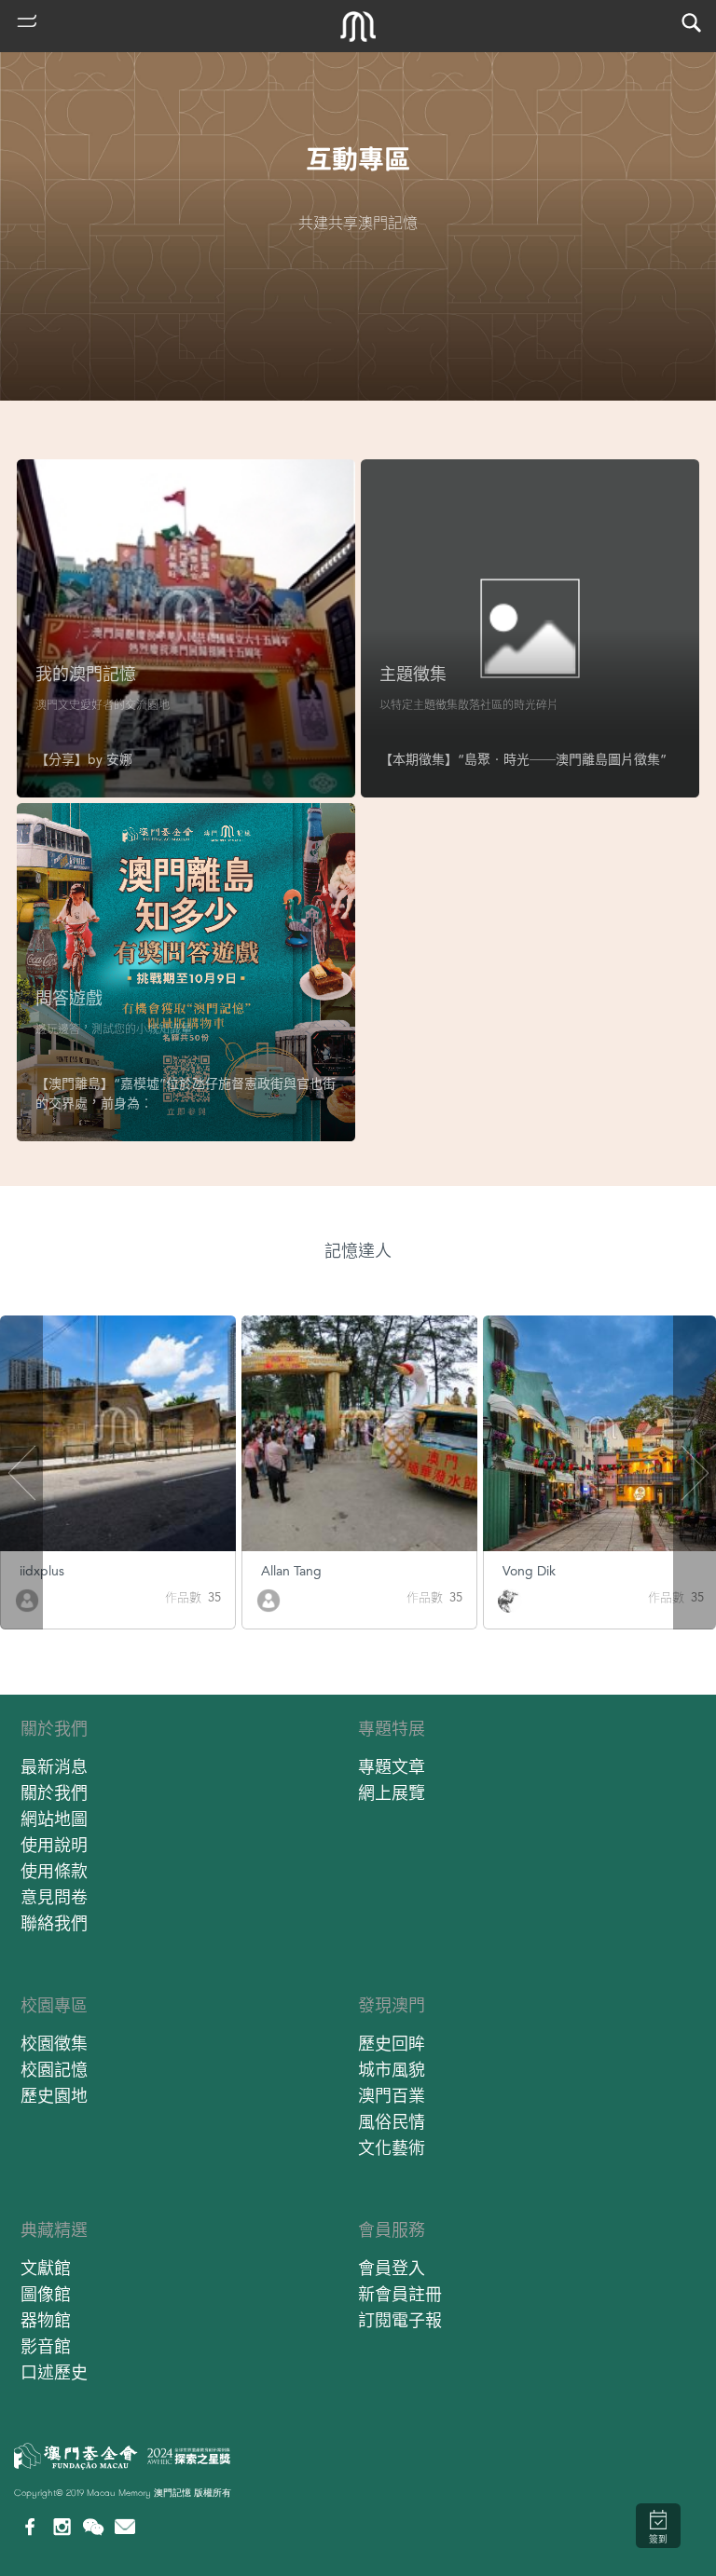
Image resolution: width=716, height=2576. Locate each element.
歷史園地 (54, 2096)
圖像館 (46, 2294)
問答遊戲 (69, 998)
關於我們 (54, 1729)
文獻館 (46, 2268)
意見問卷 (54, 1897)
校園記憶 (54, 2070)
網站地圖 (54, 1819)
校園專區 (54, 2005)
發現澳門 (392, 2005)
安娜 (119, 759)
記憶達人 (358, 1251)
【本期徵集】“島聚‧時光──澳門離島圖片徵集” (523, 759)
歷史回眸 (392, 2044)
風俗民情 (392, 2122)
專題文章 (392, 1767)
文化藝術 (392, 2148)
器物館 (46, 2320)
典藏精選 (54, 2230)
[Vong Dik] (510, 1599)
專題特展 (392, 1729)
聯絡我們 (54, 1923)
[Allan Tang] (268, 1599)
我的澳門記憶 (86, 674)
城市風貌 (392, 2070)
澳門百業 (392, 2096)
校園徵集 (54, 2044)
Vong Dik (529, 1571)
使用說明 (54, 1845)
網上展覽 (392, 1793)
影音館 (46, 2346)
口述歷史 (54, 2372)
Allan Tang (291, 1571)
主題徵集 (413, 674)
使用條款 (54, 1871)
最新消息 (54, 1767)
